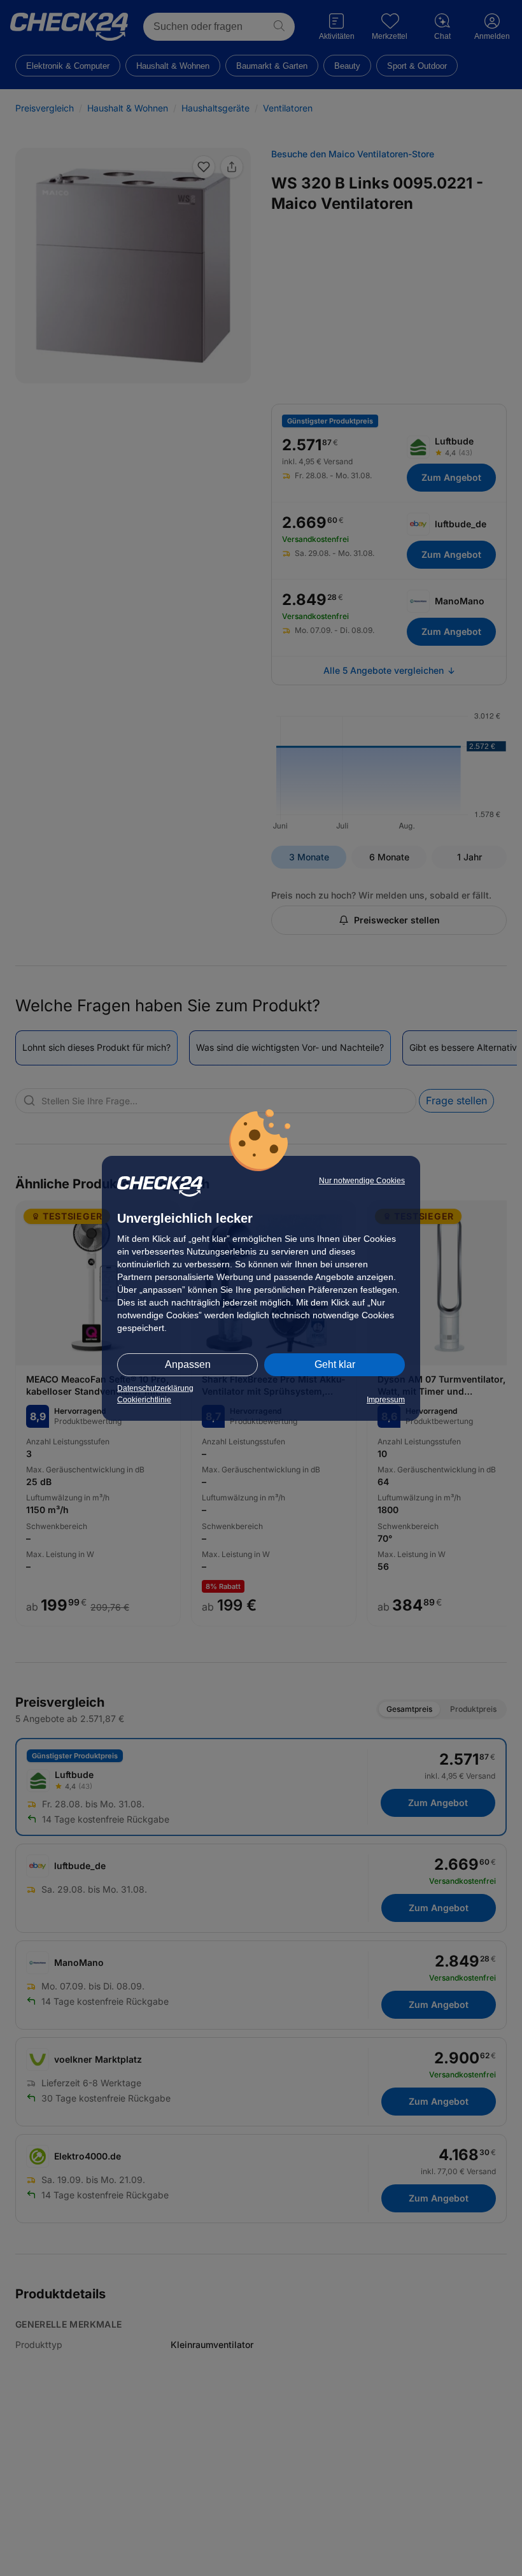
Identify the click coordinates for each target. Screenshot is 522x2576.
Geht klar (335, 1364)
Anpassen (188, 1364)
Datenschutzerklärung (155, 1388)
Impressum (386, 1400)
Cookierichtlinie (144, 1400)
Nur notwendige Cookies (362, 1181)
